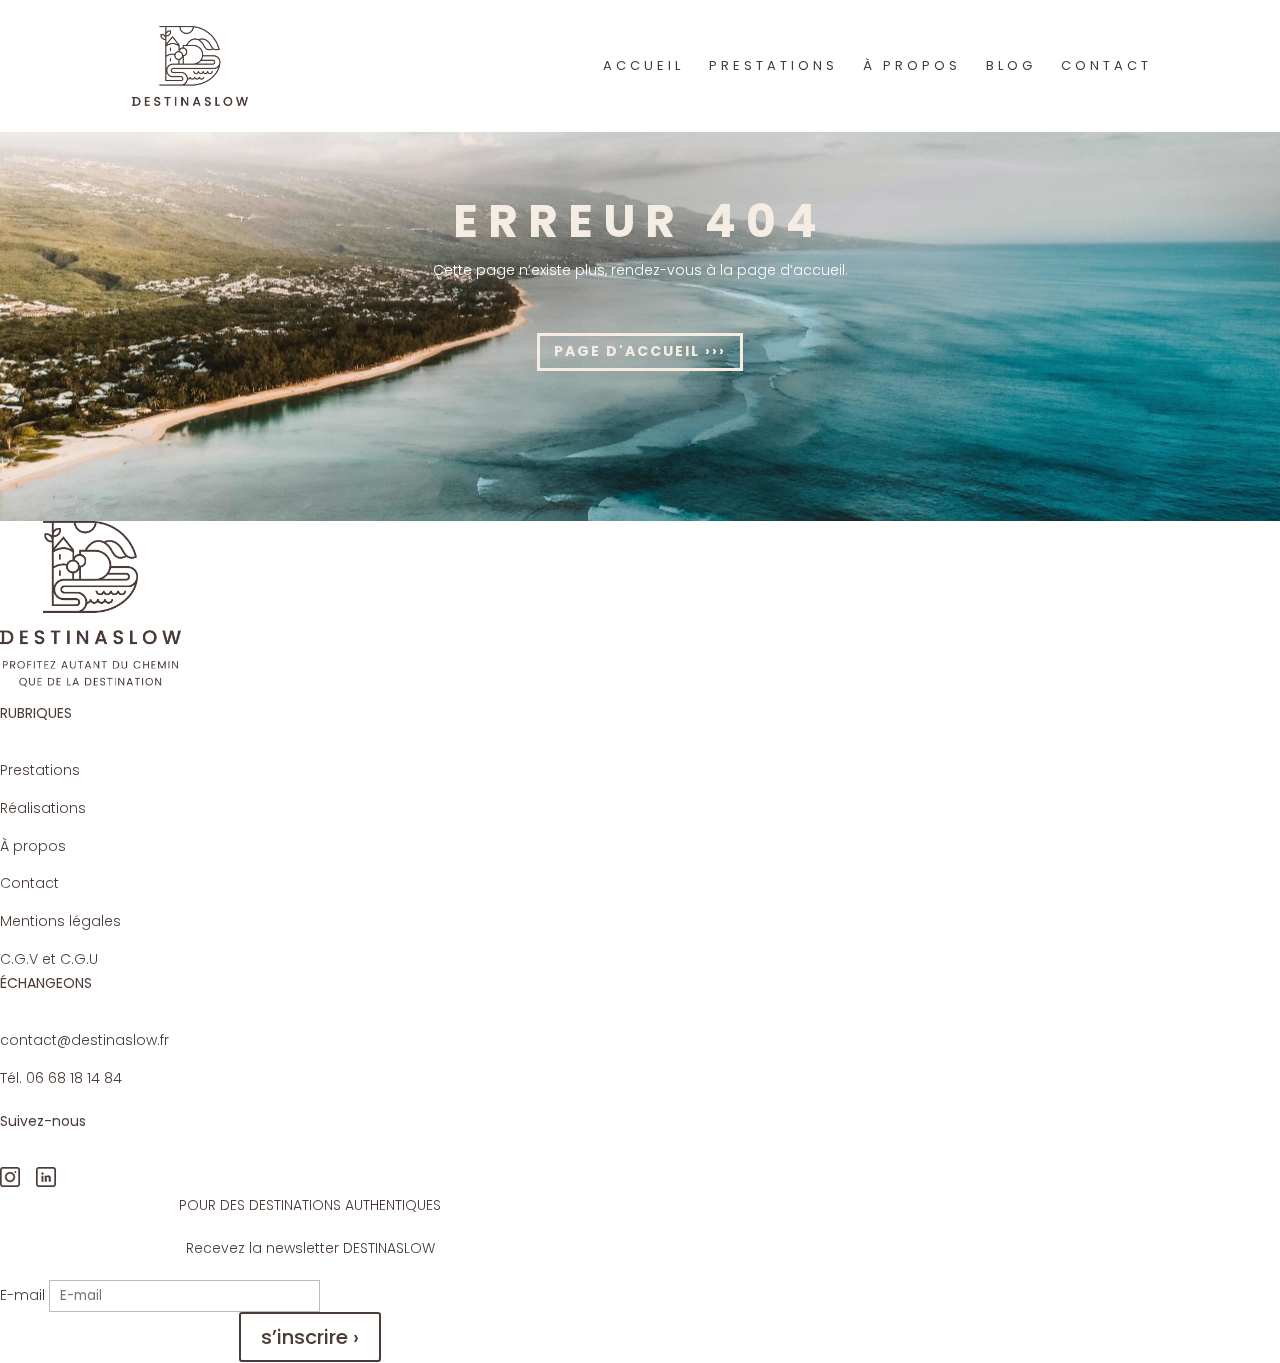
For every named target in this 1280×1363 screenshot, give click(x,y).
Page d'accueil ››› (640, 351)
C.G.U (79, 959)
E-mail (22, 1295)
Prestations (40, 770)
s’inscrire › (310, 1337)
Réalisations (43, 808)
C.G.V (19, 959)
